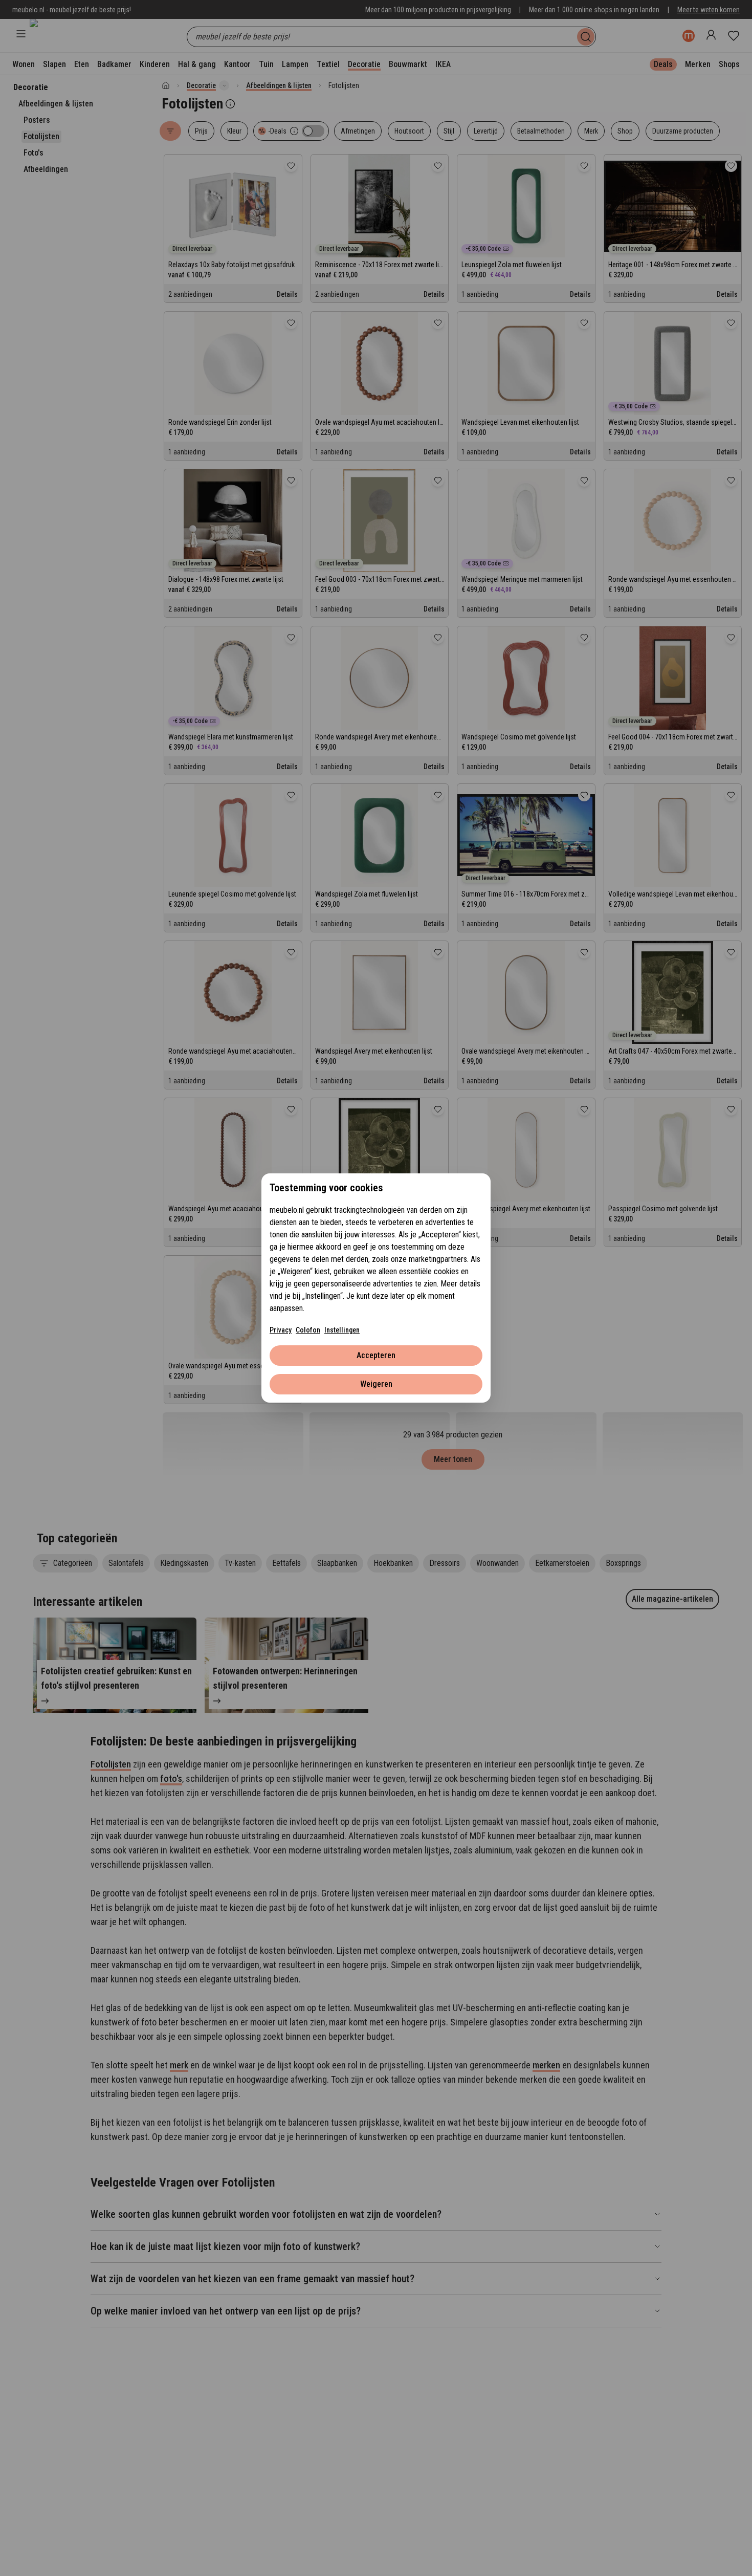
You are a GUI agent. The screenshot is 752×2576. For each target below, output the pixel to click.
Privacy (281, 1330)
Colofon (308, 1330)
